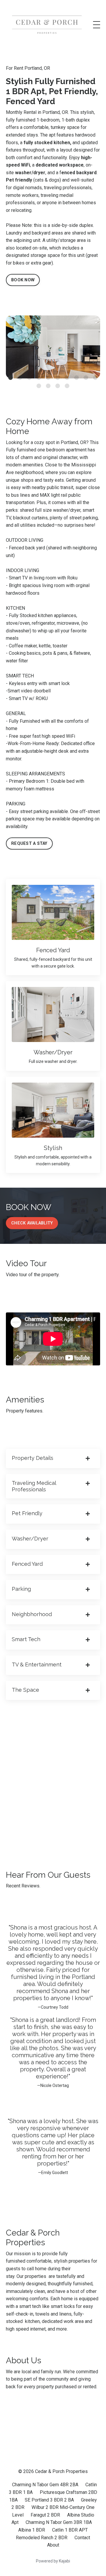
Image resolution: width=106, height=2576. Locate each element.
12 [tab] (48, 386)
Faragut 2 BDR (45, 2515)
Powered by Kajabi (53, 2561)
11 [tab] (39, 386)
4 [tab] (39, 378)
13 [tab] (58, 386)
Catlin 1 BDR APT (70, 2530)
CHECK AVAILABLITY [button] (32, 1223)
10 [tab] (95, 378)
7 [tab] (67, 378)
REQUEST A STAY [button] (29, 844)
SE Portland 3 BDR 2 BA (49, 2500)
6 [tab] (58, 378)
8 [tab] (77, 378)
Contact (82, 2538)
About (53, 2545)
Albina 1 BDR (32, 2530)
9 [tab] (86, 378)
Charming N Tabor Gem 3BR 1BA (59, 2522)
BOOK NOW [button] (23, 280)
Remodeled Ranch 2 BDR (42, 2538)
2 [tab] (20, 378)
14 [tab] (67, 386)
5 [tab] (48, 378)
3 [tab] (29, 378)
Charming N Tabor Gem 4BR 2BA (45, 2485)
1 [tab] (11, 378)
